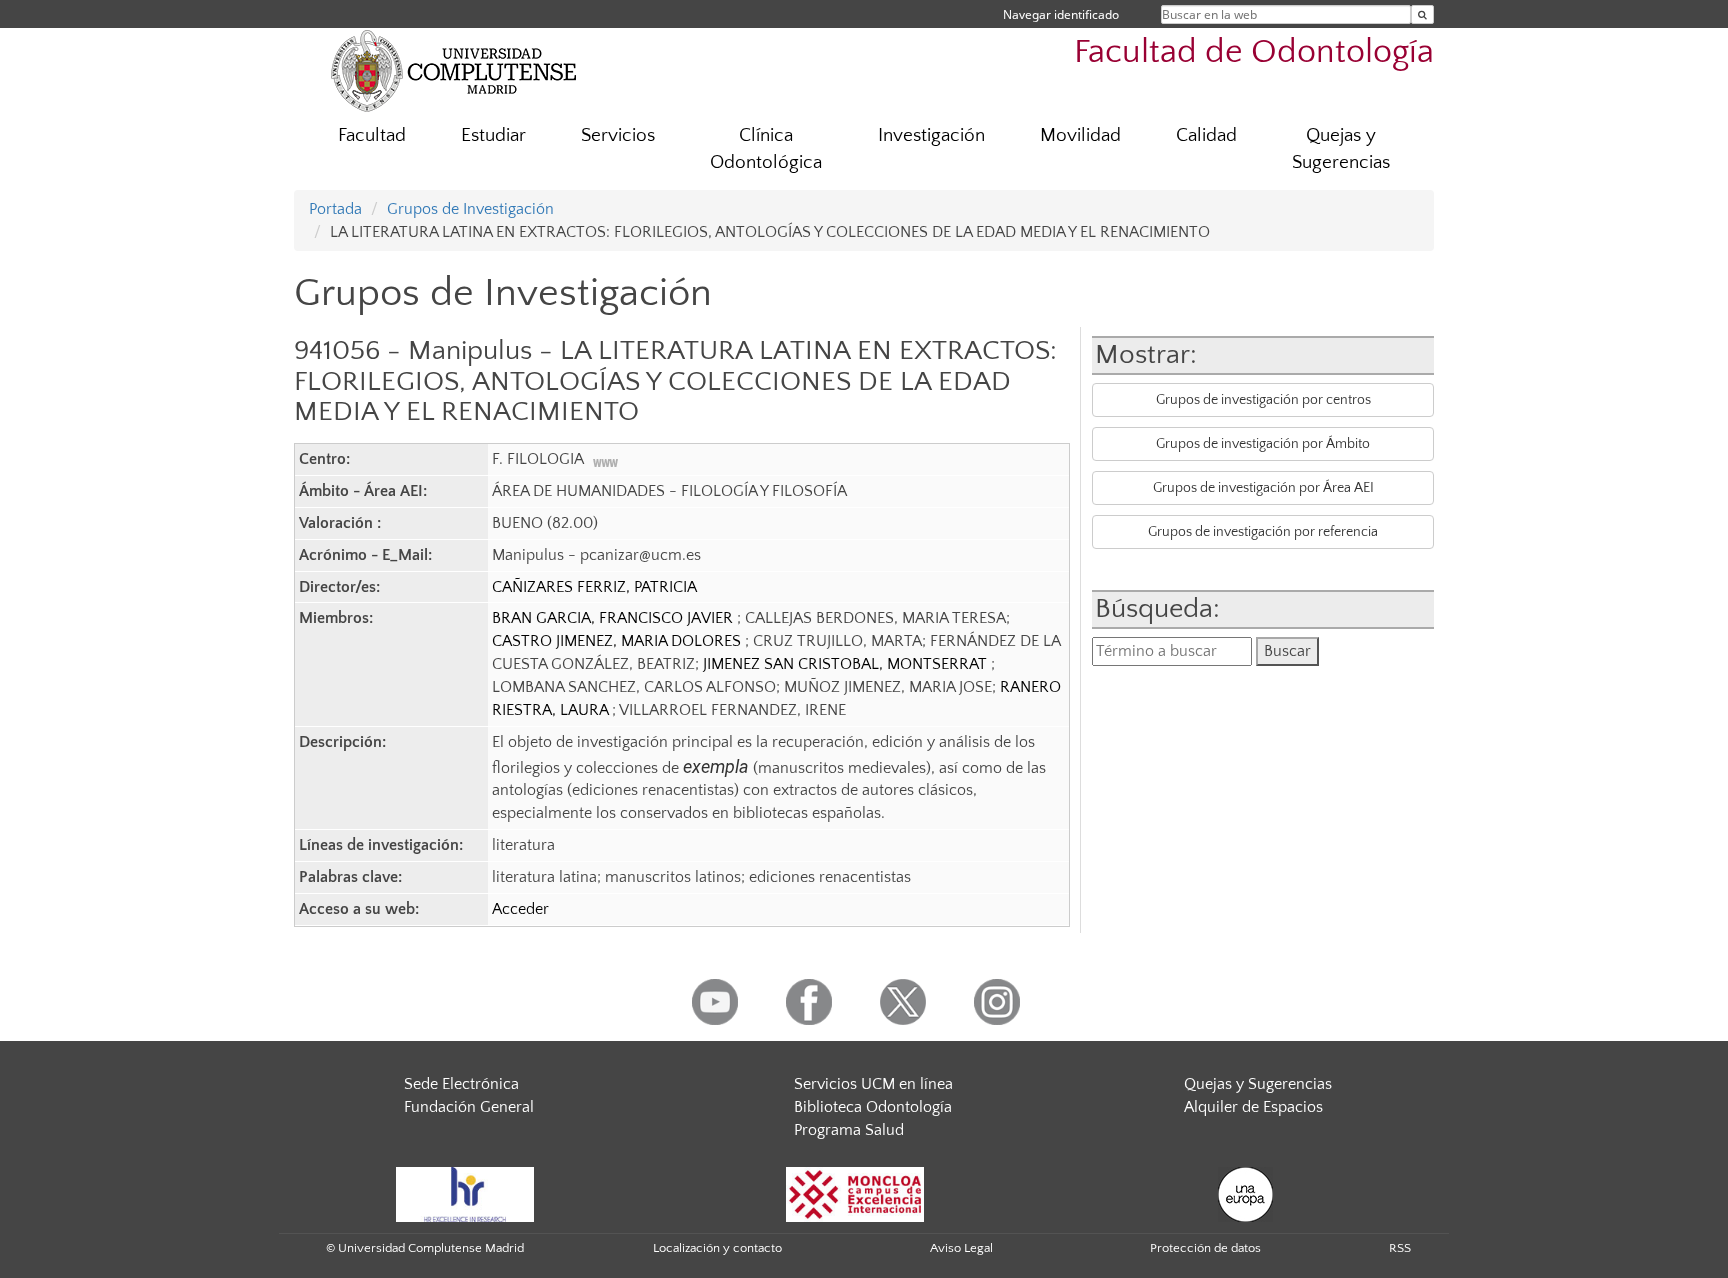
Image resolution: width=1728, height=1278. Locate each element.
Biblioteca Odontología (873, 1107)
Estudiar (493, 135)
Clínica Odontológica (766, 149)
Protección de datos (1205, 1248)
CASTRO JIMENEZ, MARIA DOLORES (618, 641)
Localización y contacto (717, 1248)
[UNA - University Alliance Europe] (1245, 1194)
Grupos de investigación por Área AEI (1263, 488)
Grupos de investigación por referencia (1263, 532)
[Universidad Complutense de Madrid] (454, 70)
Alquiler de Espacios (1253, 1107)
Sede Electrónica (461, 1084)
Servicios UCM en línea (873, 1084)
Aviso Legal (961, 1248)
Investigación (931, 135)
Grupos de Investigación (470, 209)
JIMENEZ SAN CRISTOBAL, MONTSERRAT (847, 664)
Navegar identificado (1061, 14)
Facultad (372, 135)
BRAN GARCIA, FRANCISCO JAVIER (614, 618)
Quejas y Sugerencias (1341, 149)
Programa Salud (849, 1130)
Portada (335, 209)
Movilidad (1080, 135)
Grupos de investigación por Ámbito (1263, 444)
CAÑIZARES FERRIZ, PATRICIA (594, 587)
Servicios (618, 135)
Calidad (1206, 135)
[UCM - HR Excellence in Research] (465, 1194)
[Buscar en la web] (1422, 14)
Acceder (520, 909)
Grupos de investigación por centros (1263, 400)
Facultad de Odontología (1254, 52)
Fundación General (469, 1107)
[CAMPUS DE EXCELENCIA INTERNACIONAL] (855, 1194)
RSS (1400, 1248)
